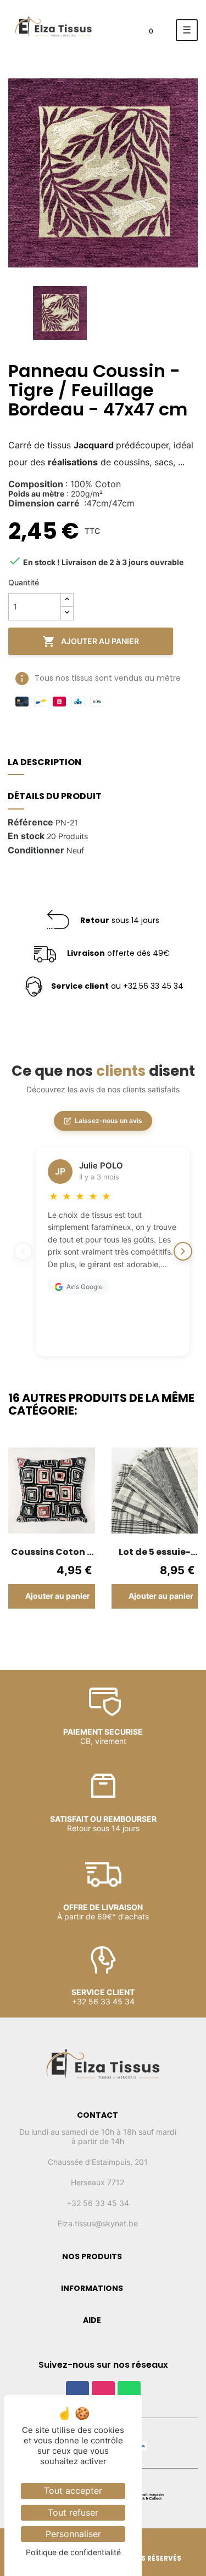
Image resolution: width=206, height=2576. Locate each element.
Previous (16, 1543)
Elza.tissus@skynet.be (98, 2223)
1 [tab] (65, 1633)
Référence (30, 823)
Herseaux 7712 (98, 2182)
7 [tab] (131, 1633)
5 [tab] (109, 1633)
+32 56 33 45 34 (98, 2203)
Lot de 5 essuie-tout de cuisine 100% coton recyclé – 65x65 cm (155, 1552)
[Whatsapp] (129, 2392)
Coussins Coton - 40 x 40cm (51, 1552)
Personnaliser (73, 2534)
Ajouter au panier (91, 641)
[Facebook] (77, 2392)
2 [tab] (76, 1633)
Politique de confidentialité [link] (73, 2552)
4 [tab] (98, 1633)
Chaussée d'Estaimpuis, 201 (98, 2162)
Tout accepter (73, 2490)
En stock (26, 836)
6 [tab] (120, 1633)
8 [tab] (142, 1633)
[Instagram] (103, 2392)
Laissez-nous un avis (108, 1121)
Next (190, 1543)
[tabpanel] (52, 1536)
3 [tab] (87, 1633)
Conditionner (36, 851)
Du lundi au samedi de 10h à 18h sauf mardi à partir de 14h (98, 2137)
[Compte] (117, 34)
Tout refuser (73, 2512)
